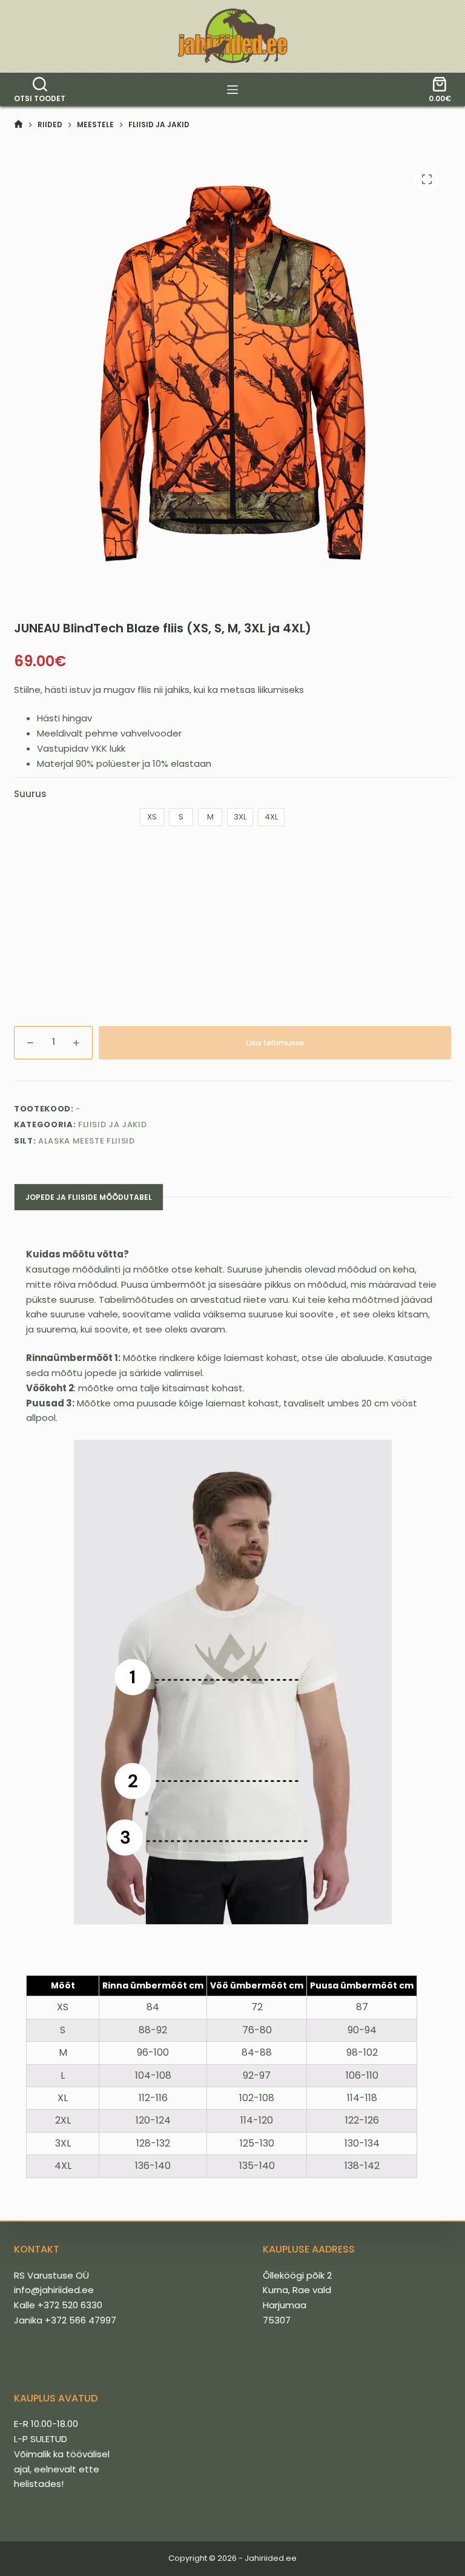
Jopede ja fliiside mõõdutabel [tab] (89, 1197)
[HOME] (18, 124)
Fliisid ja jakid (112, 1124)
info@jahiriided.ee (54, 2290)
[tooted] (232, 90)
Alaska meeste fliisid (87, 1141)
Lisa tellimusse (275, 1043)
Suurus (30, 794)
